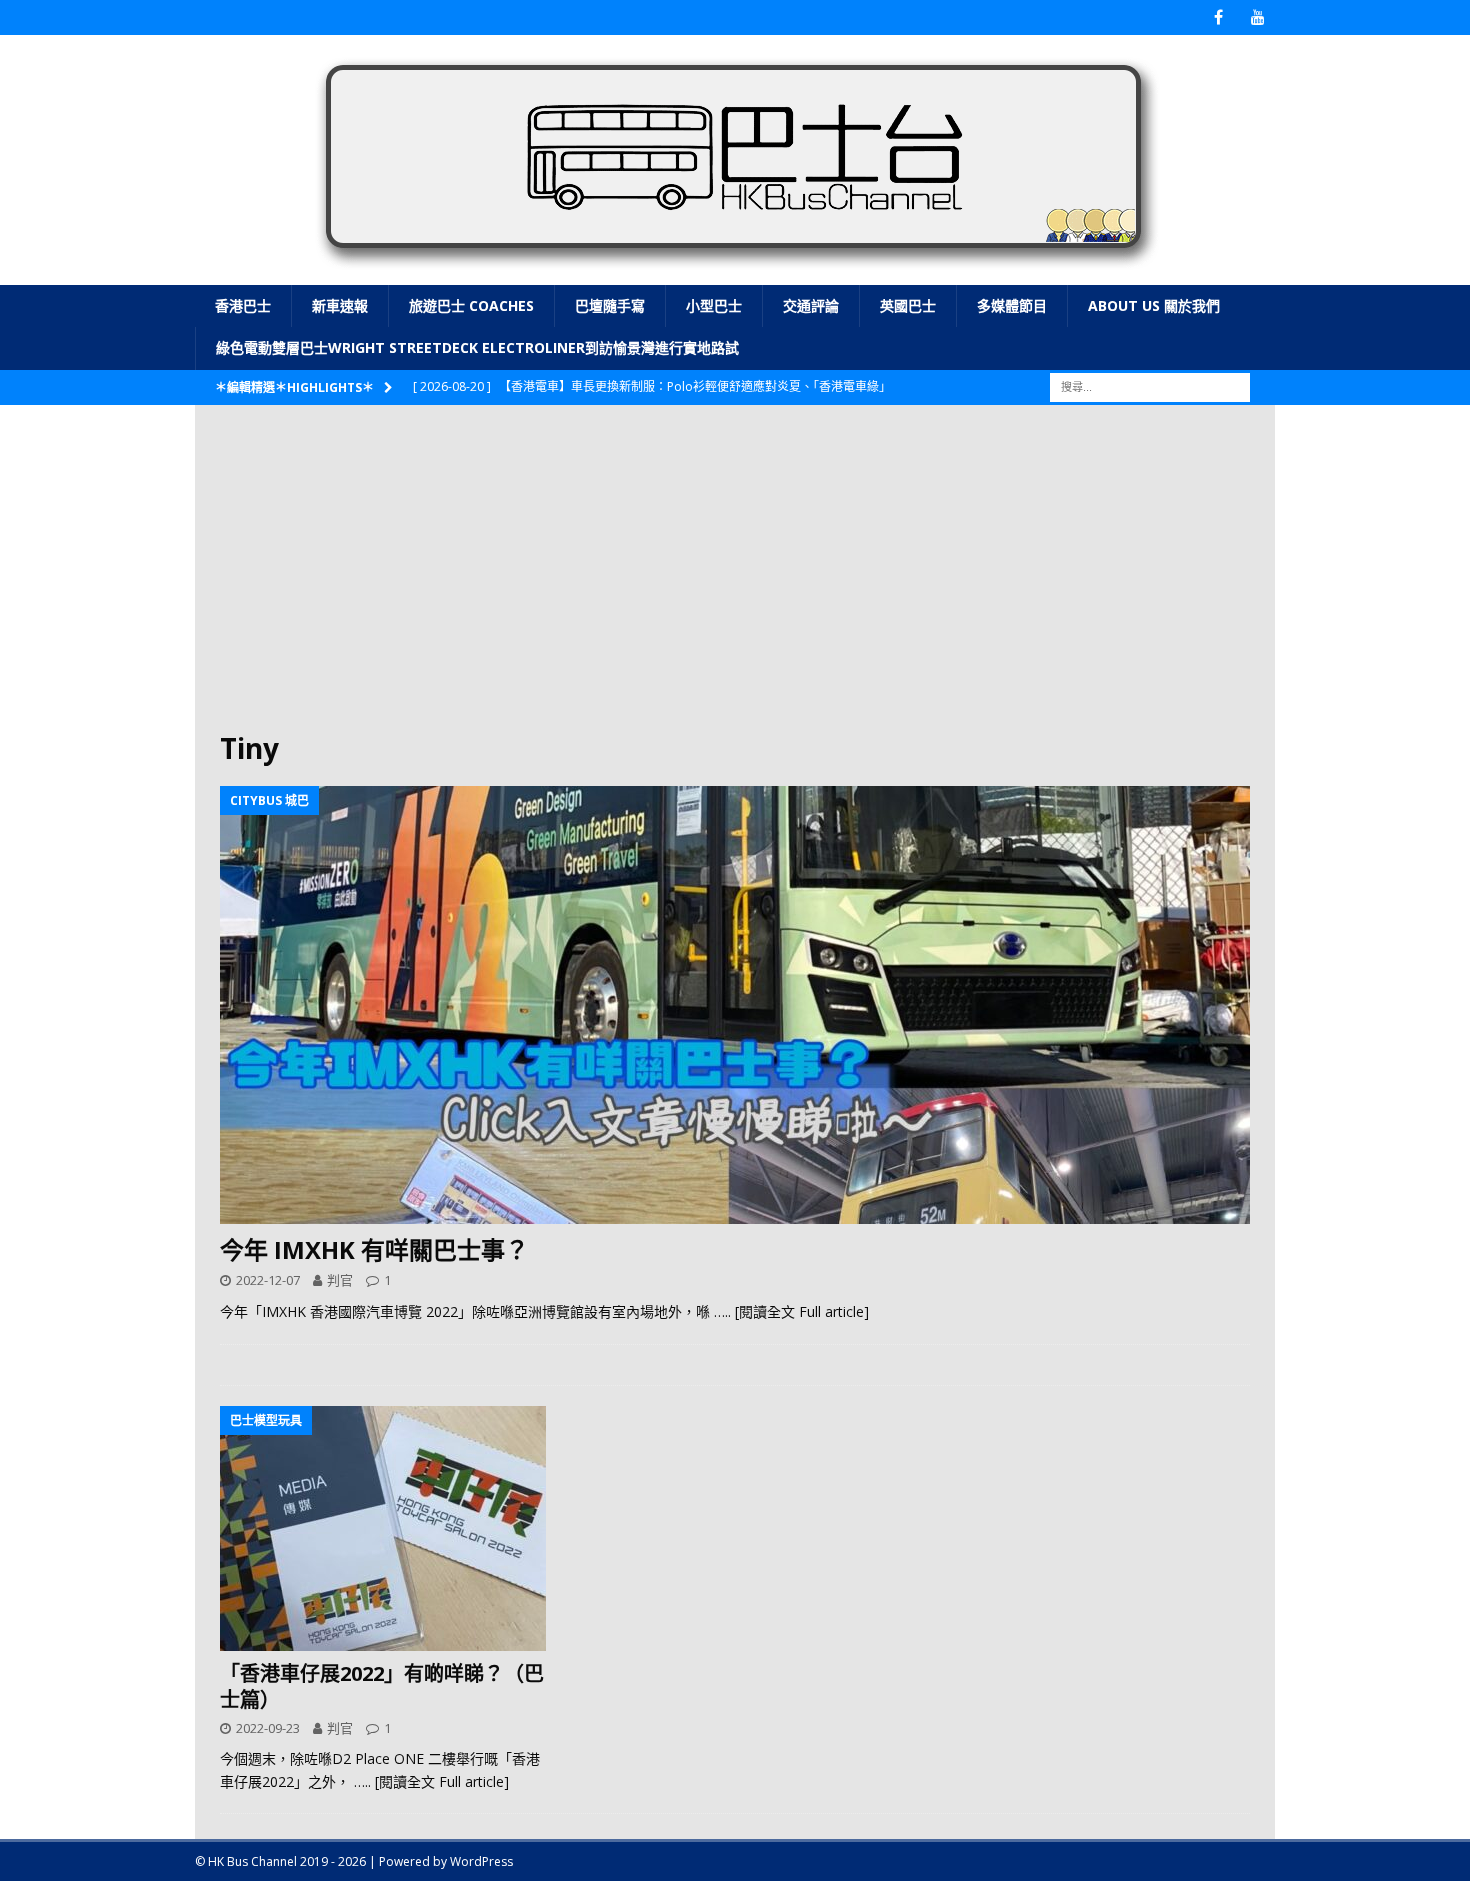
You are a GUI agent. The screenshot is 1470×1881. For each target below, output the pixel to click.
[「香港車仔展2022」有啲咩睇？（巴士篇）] (383, 1528)
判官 (340, 1280)
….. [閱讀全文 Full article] (791, 1311)
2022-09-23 (268, 1728)
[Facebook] (1218, 17)
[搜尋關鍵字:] (1150, 385)
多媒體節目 (1012, 305)
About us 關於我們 (1154, 305)
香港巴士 (243, 305)
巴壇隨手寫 (610, 305)
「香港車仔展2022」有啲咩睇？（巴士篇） (382, 1686)
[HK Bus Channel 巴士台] (735, 273)
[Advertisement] (735, 580)
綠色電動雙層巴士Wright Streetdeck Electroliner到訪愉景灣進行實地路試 (477, 347)
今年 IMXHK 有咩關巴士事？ (374, 1249)
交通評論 (811, 305)
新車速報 (340, 305)
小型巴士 (714, 305)
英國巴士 (908, 305)
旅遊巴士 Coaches (471, 305)
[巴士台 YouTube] (1257, 17)
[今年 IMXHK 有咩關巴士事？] (735, 1005)
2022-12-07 (268, 1280)
